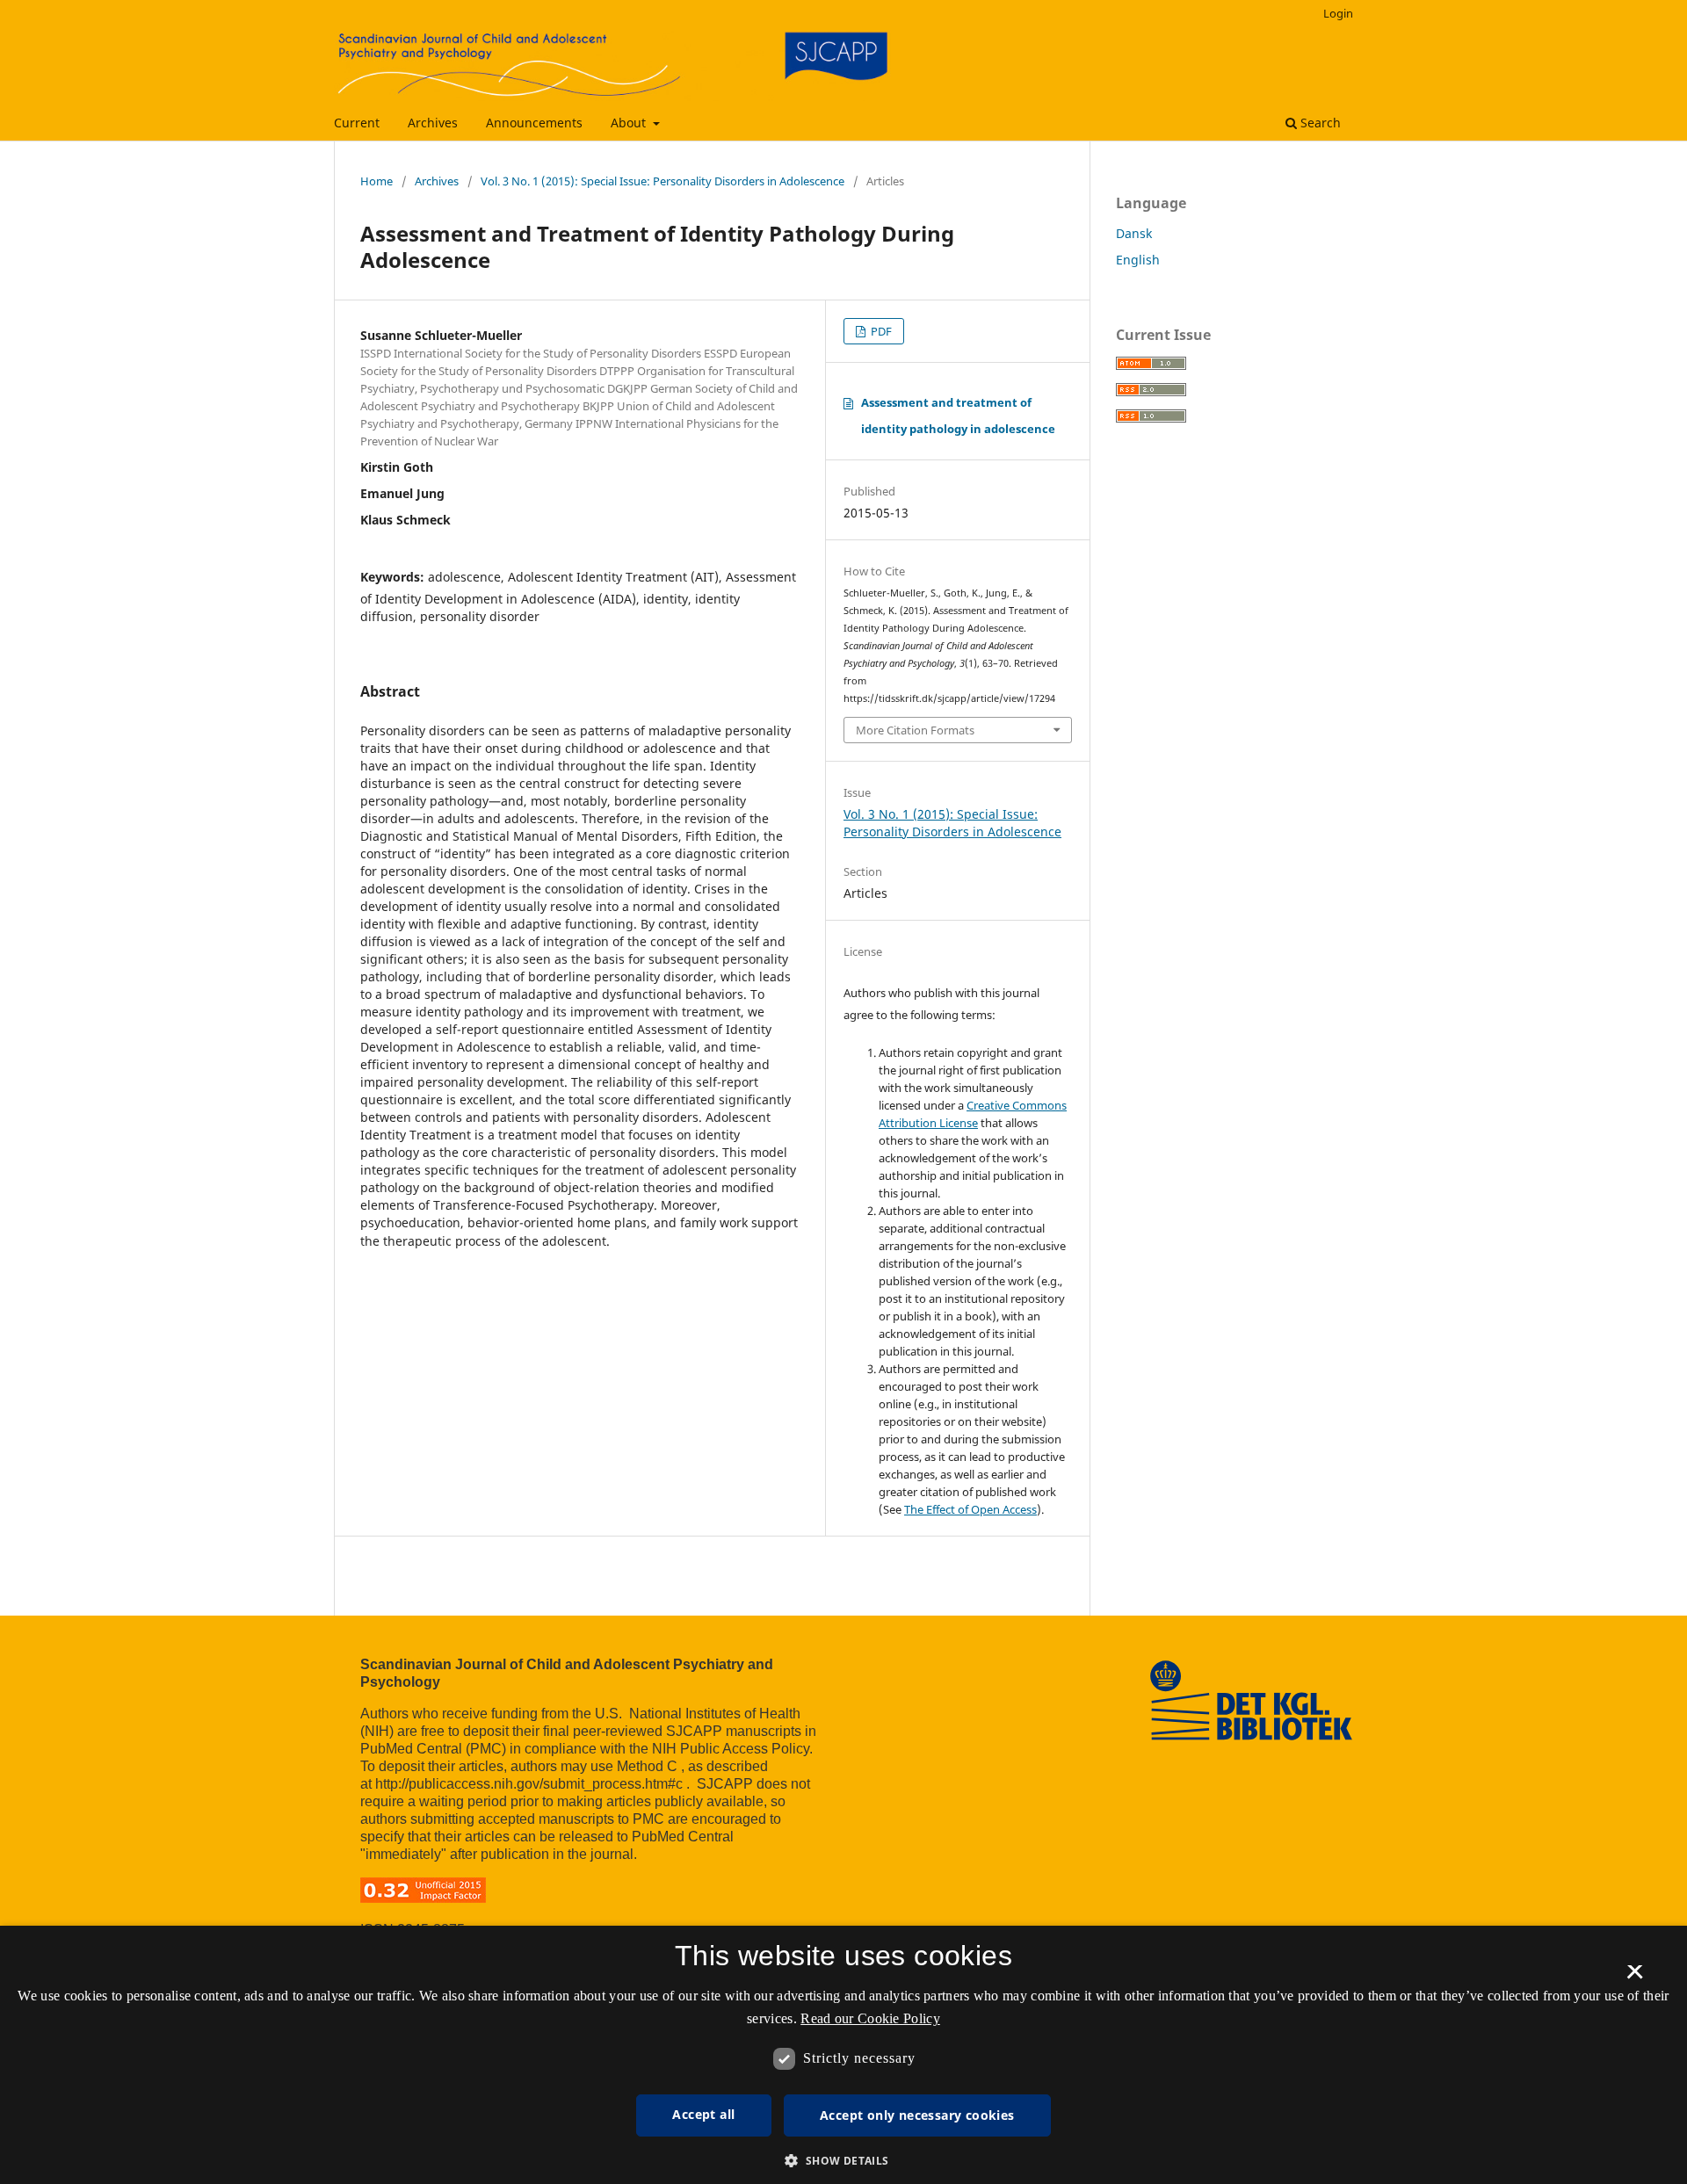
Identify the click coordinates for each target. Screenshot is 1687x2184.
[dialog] (843, 2055)
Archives (433, 123)
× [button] (1635, 1978)
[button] (843, 2161)
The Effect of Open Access (970, 1509)
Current (357, 123)
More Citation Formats (915, 730)
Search (1319, 123)
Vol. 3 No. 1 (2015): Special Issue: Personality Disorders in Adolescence (662, 181)
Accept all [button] (703, 2114)
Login (1338, 13)
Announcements (534, 123)
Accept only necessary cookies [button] (917, 2115)
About (630, 123)
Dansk (1134, 233)
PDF (880, 331)
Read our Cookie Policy (870, 2018)
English (1138, 260)
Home (376, 181)
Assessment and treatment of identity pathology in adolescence (958, 416)
